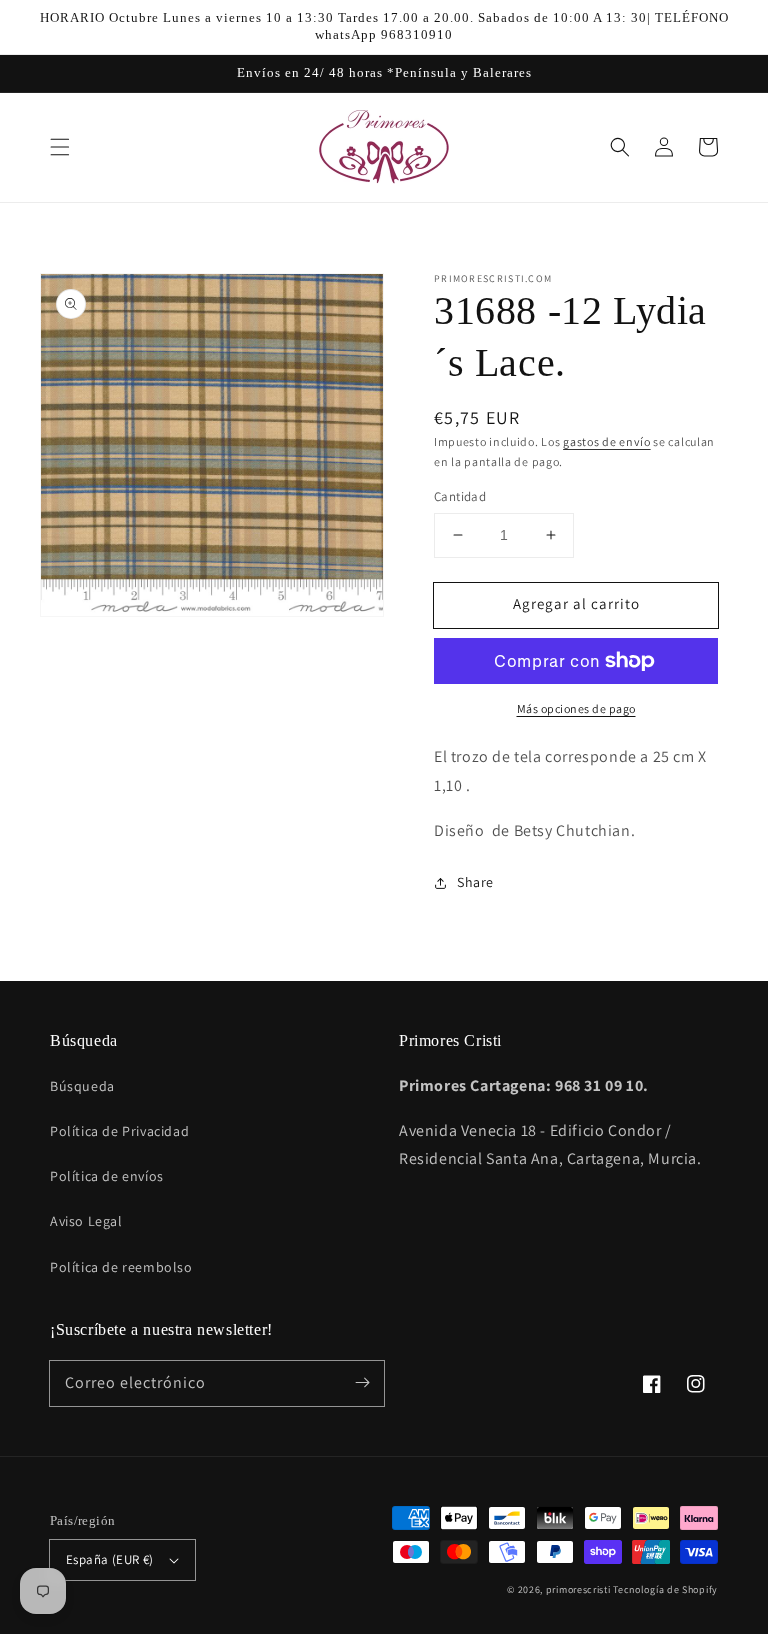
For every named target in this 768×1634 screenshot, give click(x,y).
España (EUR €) (110, 1559)
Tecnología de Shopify (665, 1589)
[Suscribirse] (362, 1383)
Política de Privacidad (119, 1131)
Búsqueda (82, 1086)
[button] (60, 147)
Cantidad (460, 496)
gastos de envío (607, 441)
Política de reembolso (121, 1267)
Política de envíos (107, 1176)
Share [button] (475, 882)
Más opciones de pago (576, 708)
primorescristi (578, 1589)
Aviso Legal (86, 1221)
